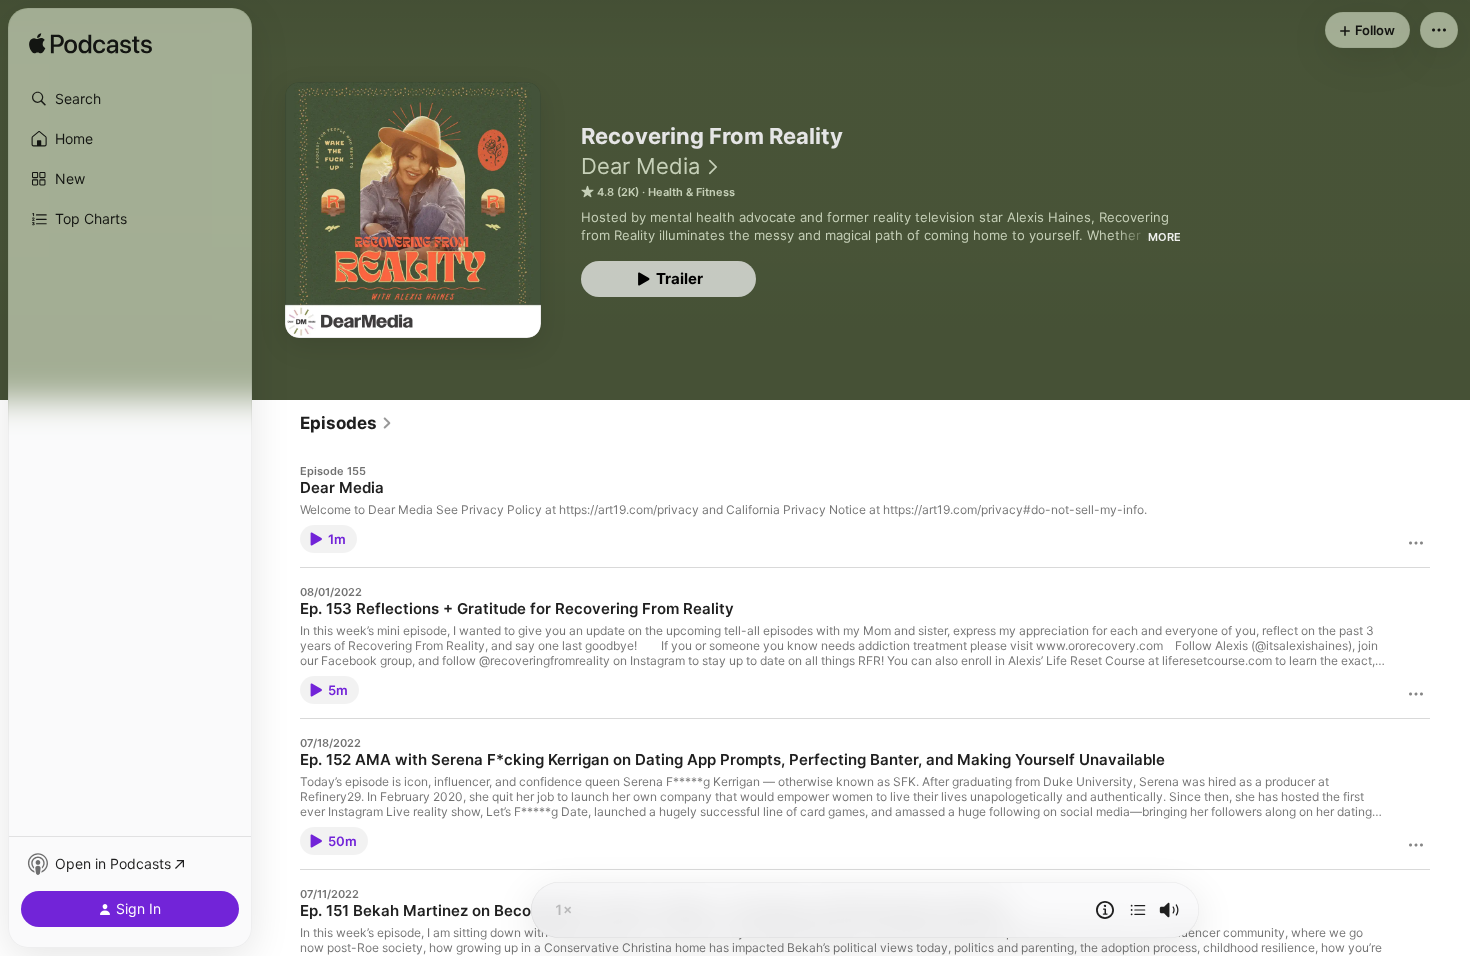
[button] (130, 99)
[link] (346, 423)
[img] (90, 45)
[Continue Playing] (1138, 910)
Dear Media (640, 166)
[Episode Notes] (1105, 910)
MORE (1164, 237)
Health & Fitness (691, 192)
